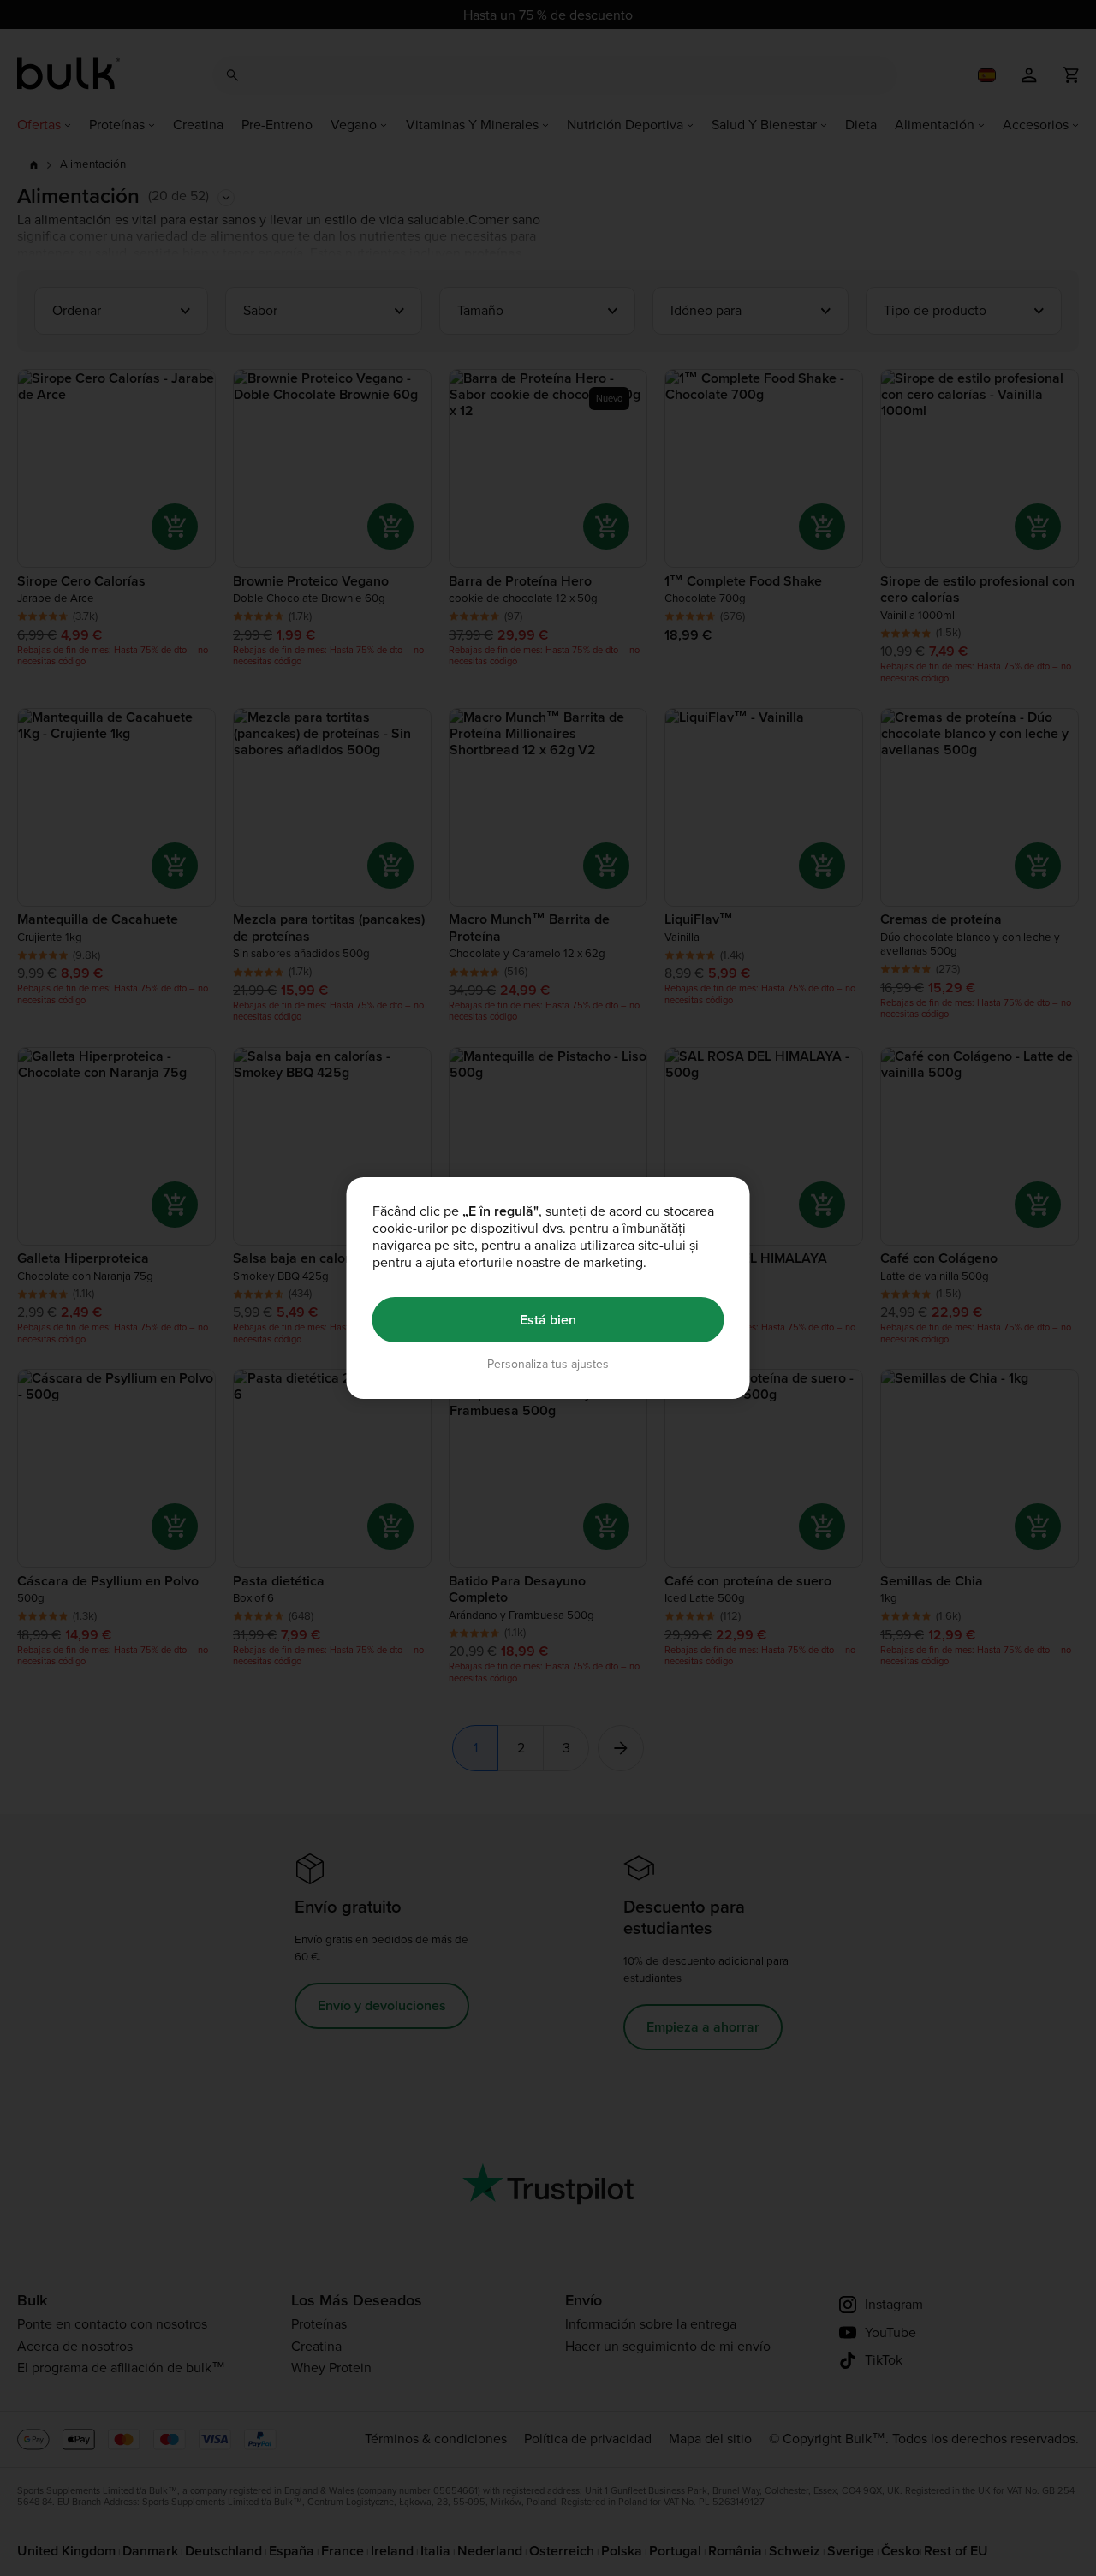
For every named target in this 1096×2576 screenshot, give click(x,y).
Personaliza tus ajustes (548, 1364)
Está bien (548, 1320)
